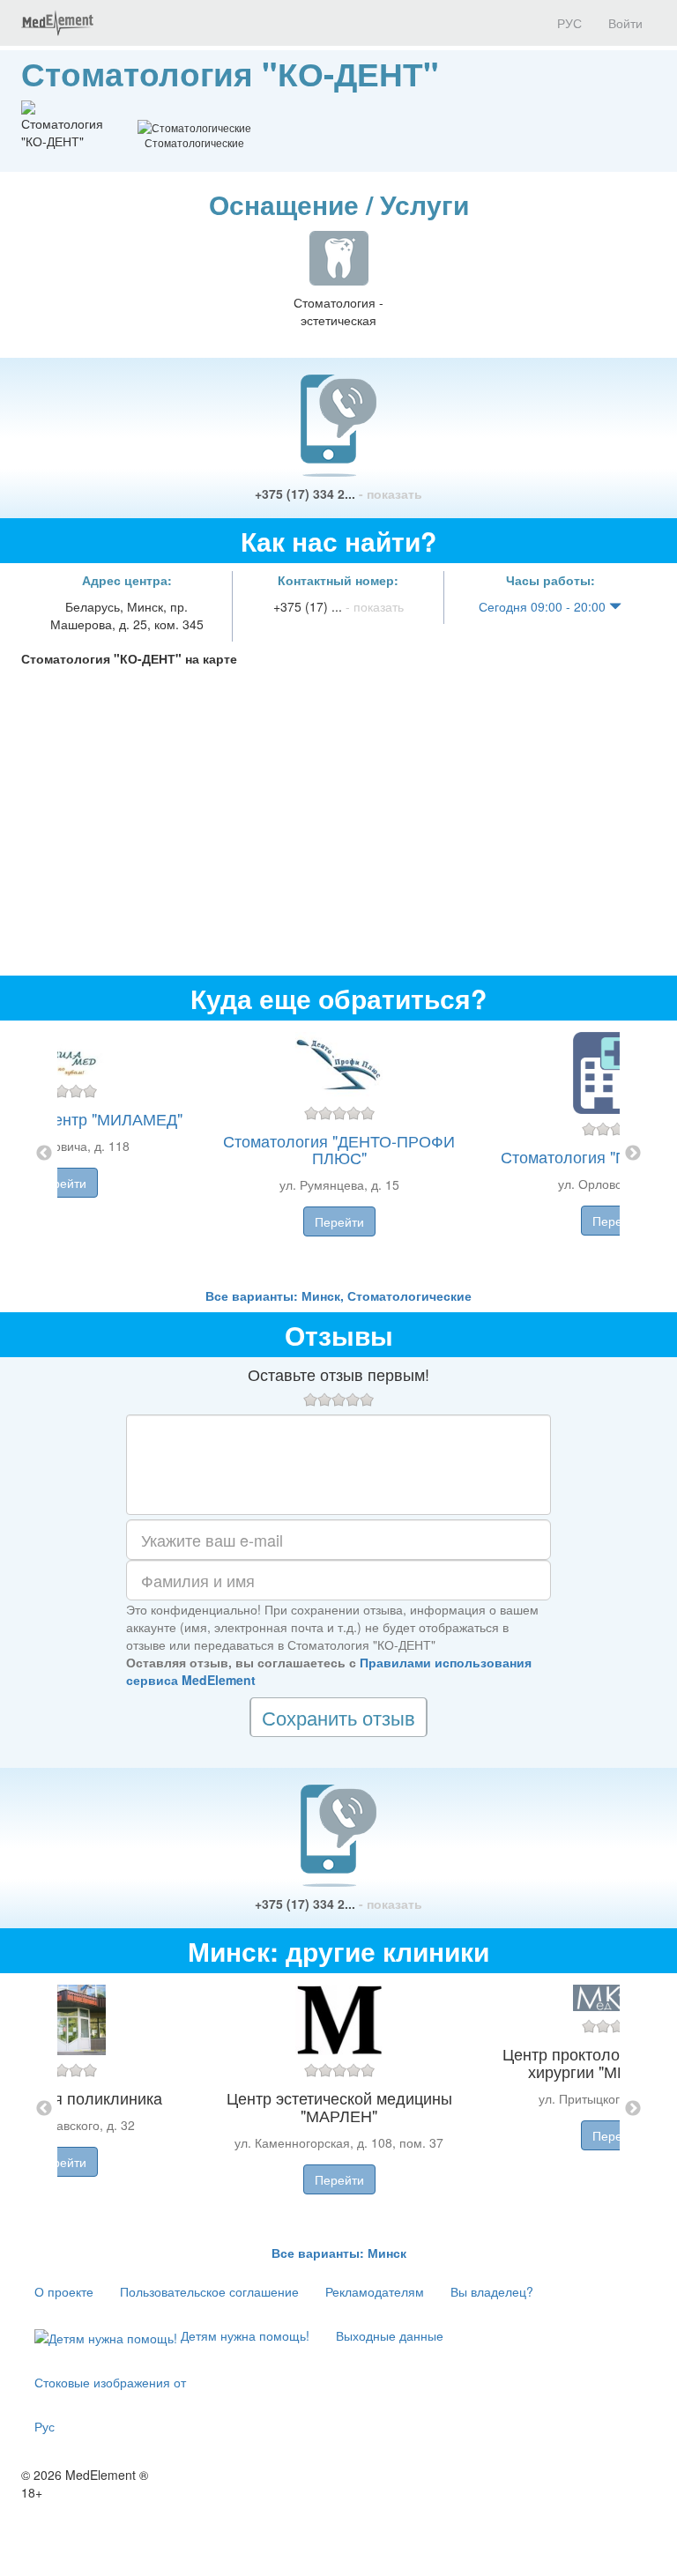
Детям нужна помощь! (243, 2335)
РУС (568, 23)
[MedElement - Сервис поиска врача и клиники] (57, 23)
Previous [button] (44, 1154)
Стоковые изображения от (110, 2382)
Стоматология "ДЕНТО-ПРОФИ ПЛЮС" (339, 1149)
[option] (339, 1154)
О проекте (64, 2291)
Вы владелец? (492, 2291)
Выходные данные (390, 2335)
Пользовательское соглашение (209, 2291)
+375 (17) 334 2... (338, 494)
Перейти (62, 1183)
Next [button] (633, 1154)
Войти (625, 23)
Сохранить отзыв (338, 1717)
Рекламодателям (375, 2291)
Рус (45, 2426)
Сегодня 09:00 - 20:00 (544, 606)
